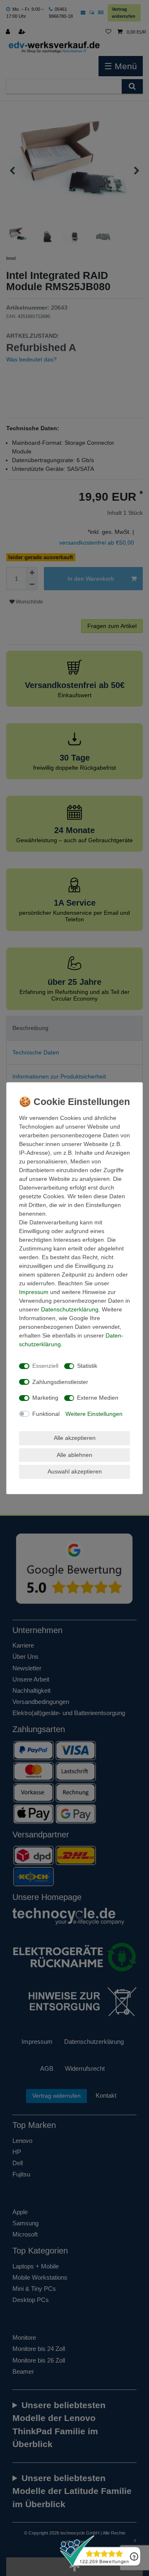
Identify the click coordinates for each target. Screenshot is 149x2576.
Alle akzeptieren (75, 1438)
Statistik (87, 1366)
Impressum (34, 1292)
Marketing (45, 1398)
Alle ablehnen (74, 1455)
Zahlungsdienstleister (60, 1382)
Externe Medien (98, 1398)
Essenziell (45, 1366)
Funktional (46, 1414)
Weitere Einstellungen (94, 1414)
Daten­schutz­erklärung (70, 1309)
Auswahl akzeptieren (75, 1471)
